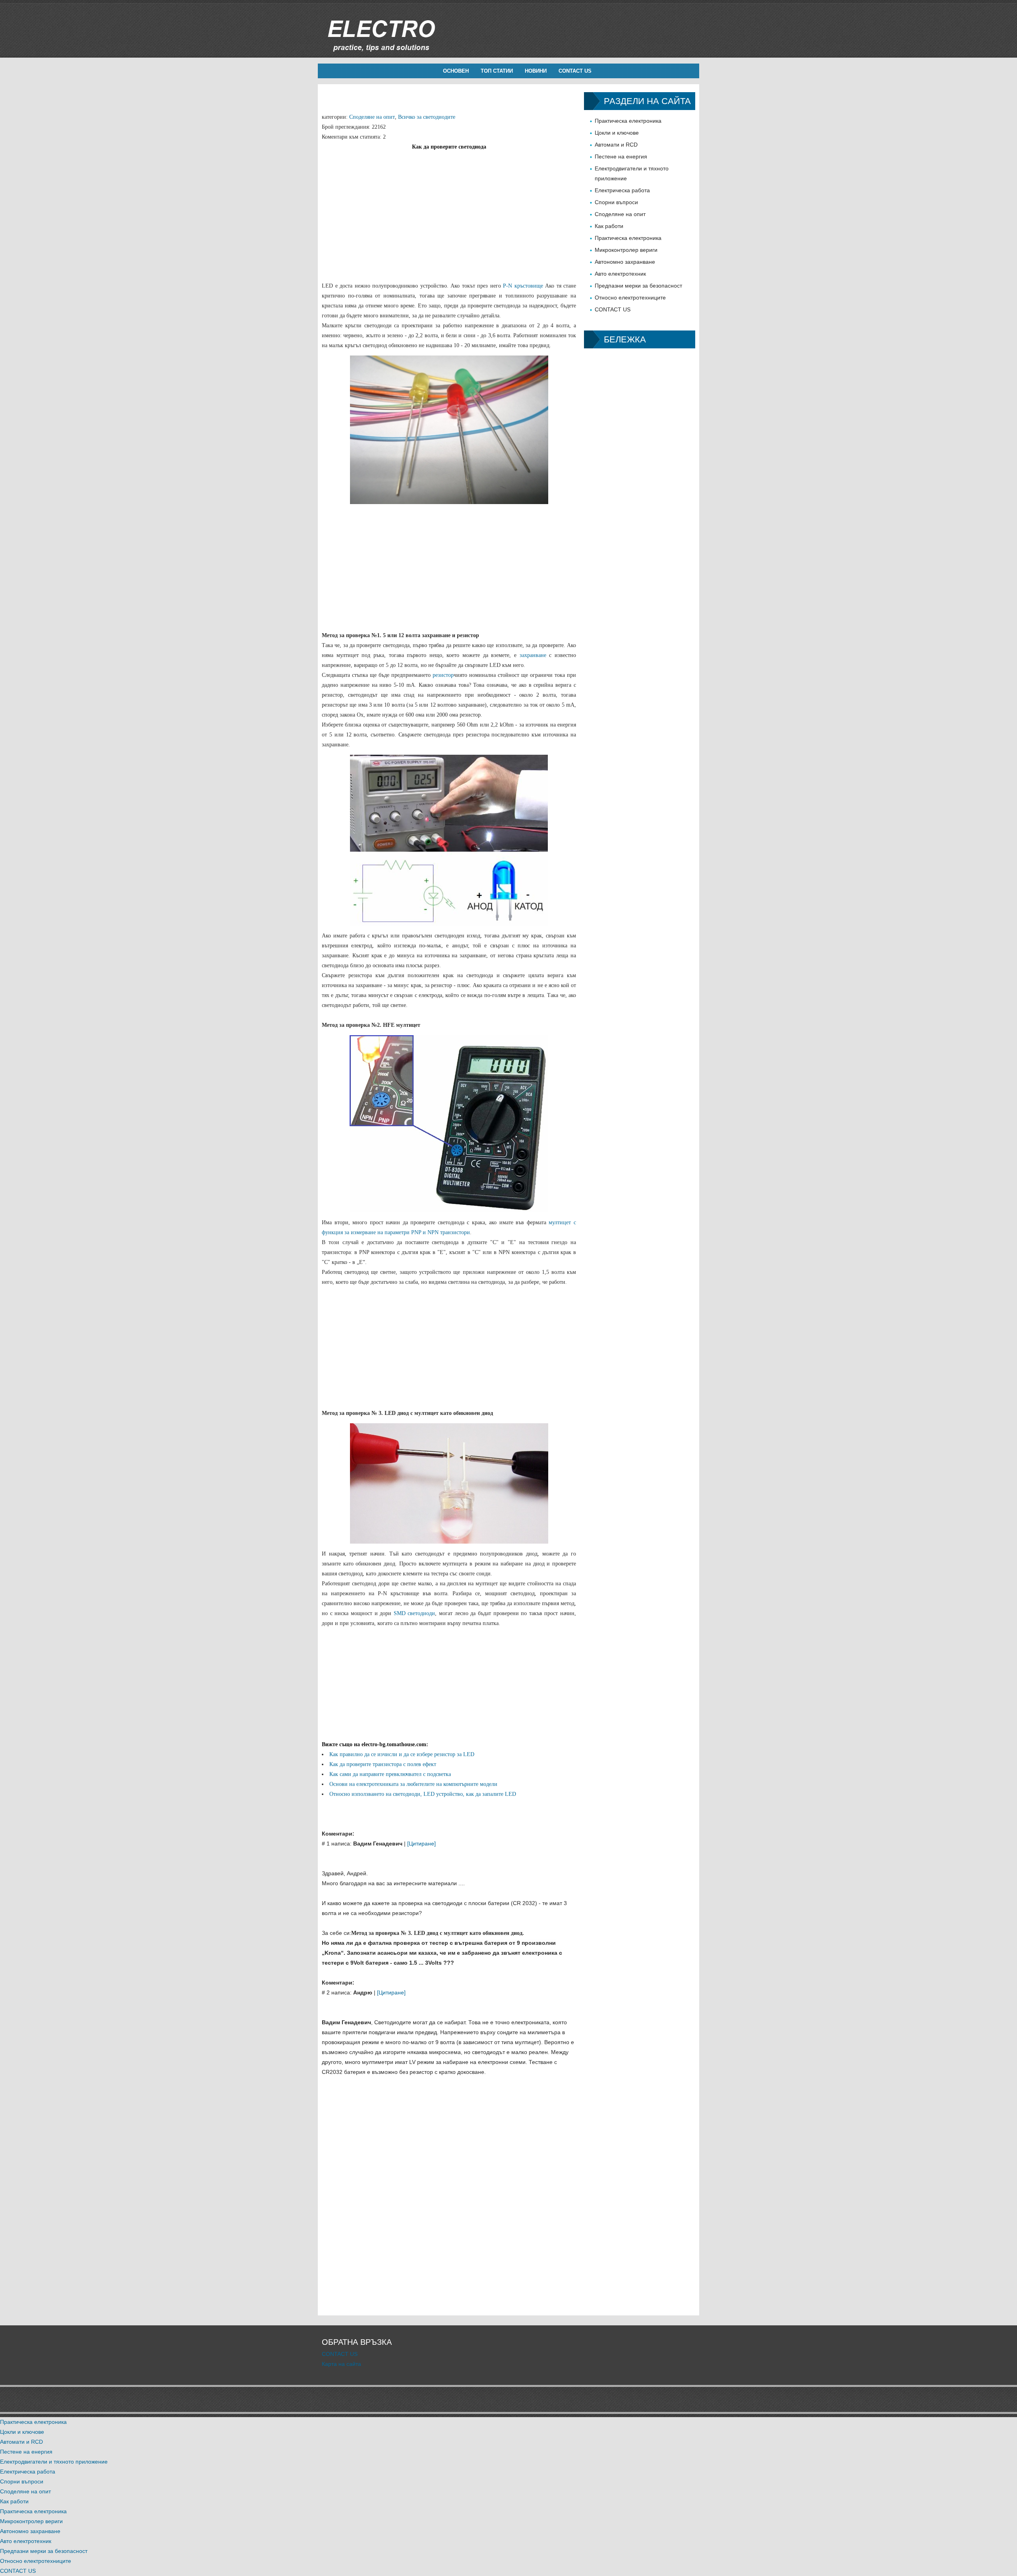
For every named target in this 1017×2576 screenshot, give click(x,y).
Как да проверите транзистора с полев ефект (383, 1764)
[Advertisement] (449, 207)
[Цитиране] (421, 1844)
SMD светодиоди (415, 1613)
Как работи (609, 226)
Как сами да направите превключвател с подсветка (390, 1774)
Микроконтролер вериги (626, 250)
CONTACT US (575, 71)
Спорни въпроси (616, 202)
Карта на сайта (341, 2364)
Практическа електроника (628, 121)
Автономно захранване (625, 262)
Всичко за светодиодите (427, 117)
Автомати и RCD (616, 145)
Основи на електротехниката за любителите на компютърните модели (413, 1784)
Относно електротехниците (630, 298)
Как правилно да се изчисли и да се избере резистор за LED (402, 1754)
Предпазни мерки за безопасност (638, 286)
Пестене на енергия (621, 157)
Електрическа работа (622, 190)
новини (536, 71)
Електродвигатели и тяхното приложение (54, 2462)
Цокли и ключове (617, 133)
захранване (533, 655)
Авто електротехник (620, 274)
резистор (443, 675)
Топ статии (497, 71)
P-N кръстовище (523, 286)
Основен (456, 71)
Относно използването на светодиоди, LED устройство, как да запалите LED (423, 1794)
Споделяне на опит (372, 117)
